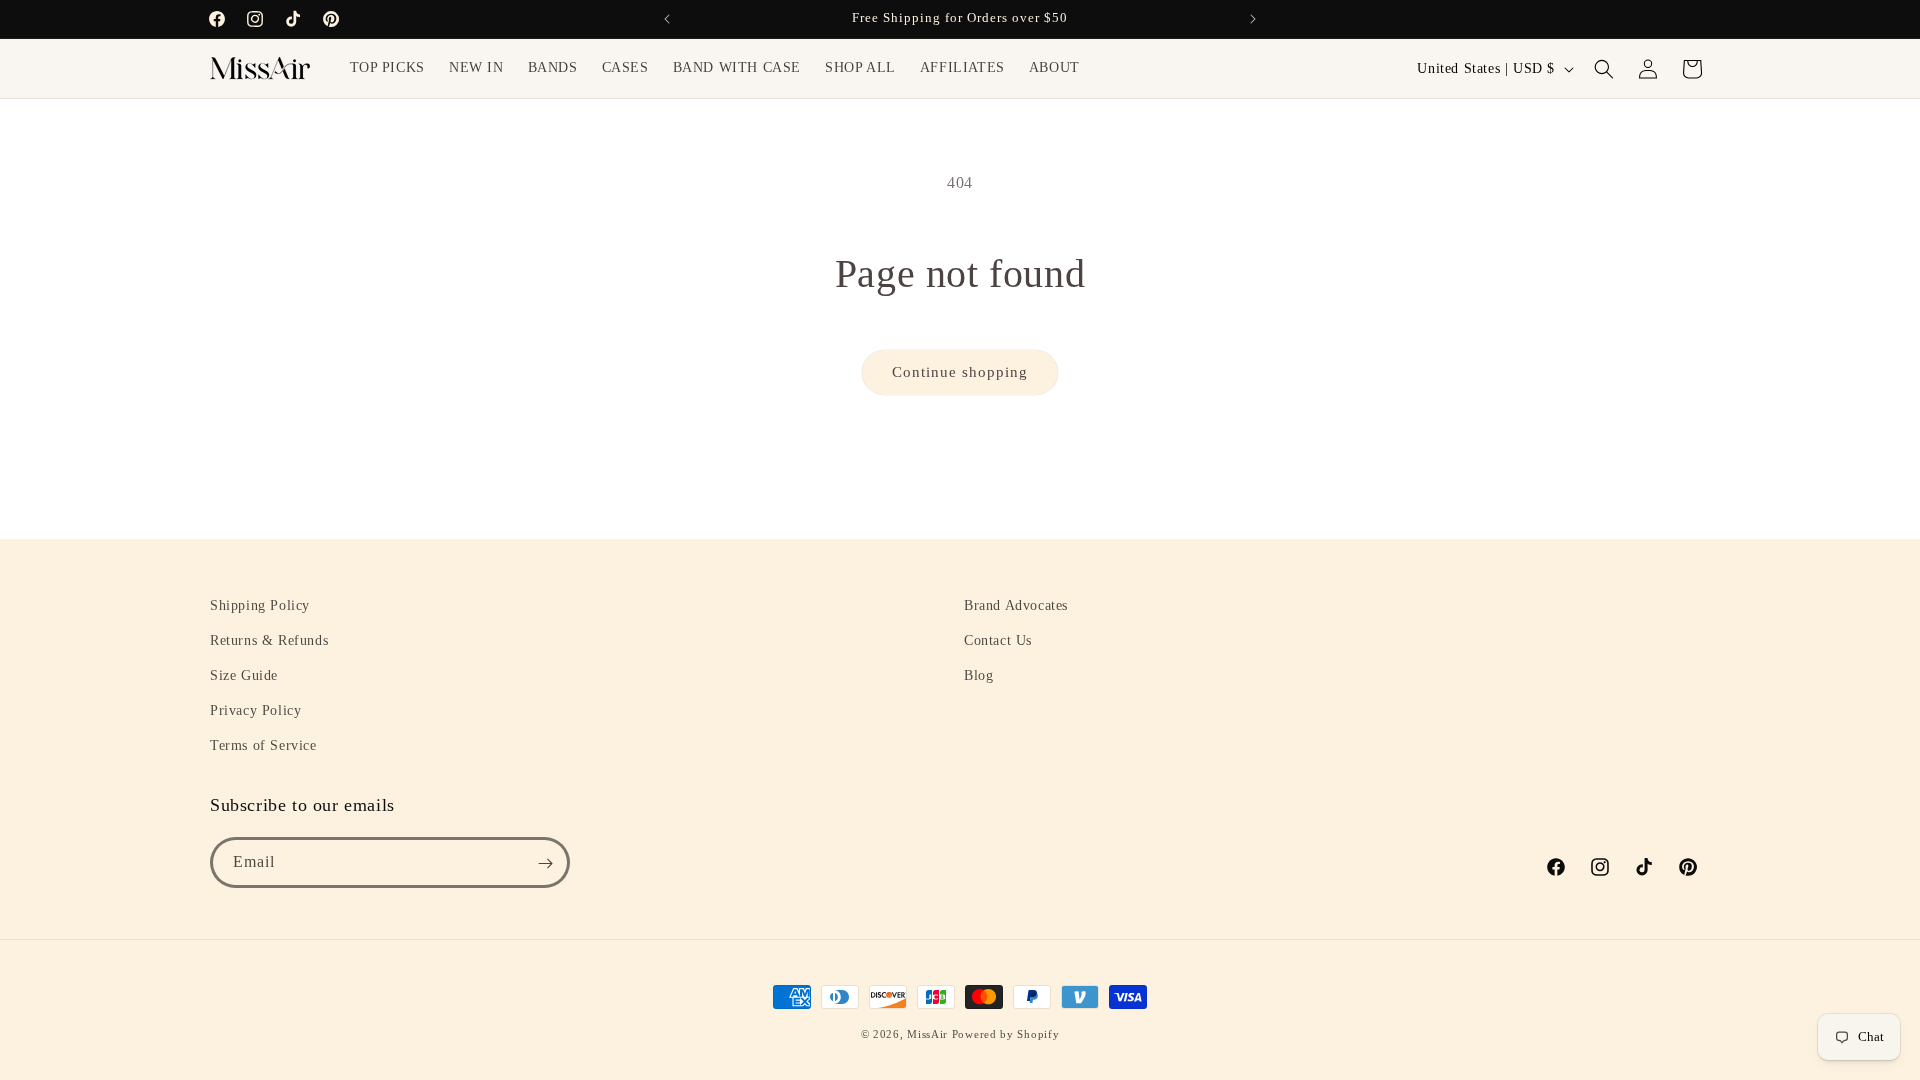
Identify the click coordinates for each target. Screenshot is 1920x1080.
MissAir (927, 1034)
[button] (1604, 69)
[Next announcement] (1253, 19)
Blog (978, 676)
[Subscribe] (545, 863)
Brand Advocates (1016, 605)
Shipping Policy (260, 605)
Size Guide (244, 676)
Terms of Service (263, 746)
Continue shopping (960, 372)
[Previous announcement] (667, 19)
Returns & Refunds (269, 640)
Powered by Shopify (1006, 1034)
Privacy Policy (255, 711)
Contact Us (998, 640)
